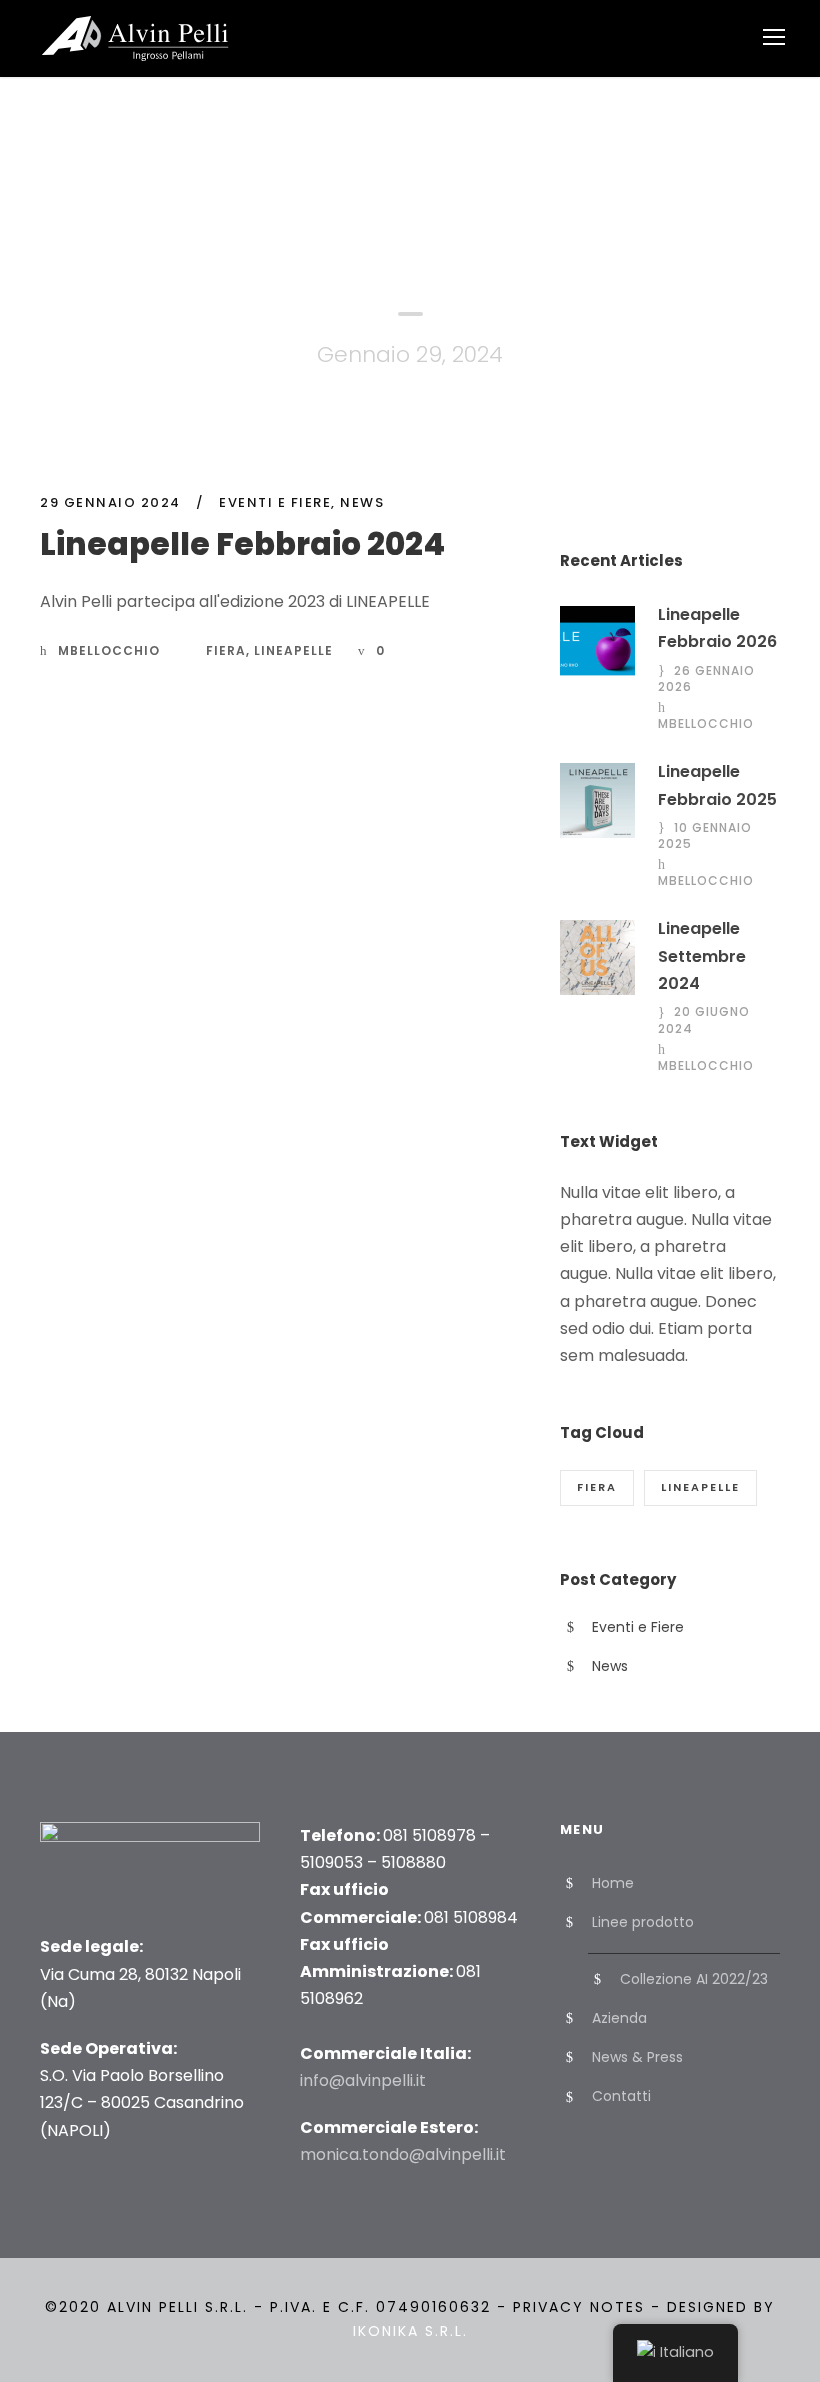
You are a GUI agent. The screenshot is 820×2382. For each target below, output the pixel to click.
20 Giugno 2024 (704, 1020)
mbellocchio (109, 650)
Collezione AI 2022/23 (694, 1979)
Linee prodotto (643, 1922)
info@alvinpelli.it (363, 2080)
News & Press (637, 2057)
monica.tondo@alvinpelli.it (403, 2154)
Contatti (621, 2096)
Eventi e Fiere (275, 502)
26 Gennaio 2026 (706, 679)
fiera (226, 650)
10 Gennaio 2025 (705, 836)
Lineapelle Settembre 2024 (702, 955)
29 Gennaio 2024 (110, 502)
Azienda (619, 2018)
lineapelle (293, 650)
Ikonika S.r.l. (410, 2331)
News (362, 502)
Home (613, 1883)
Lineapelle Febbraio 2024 (242, 544)
